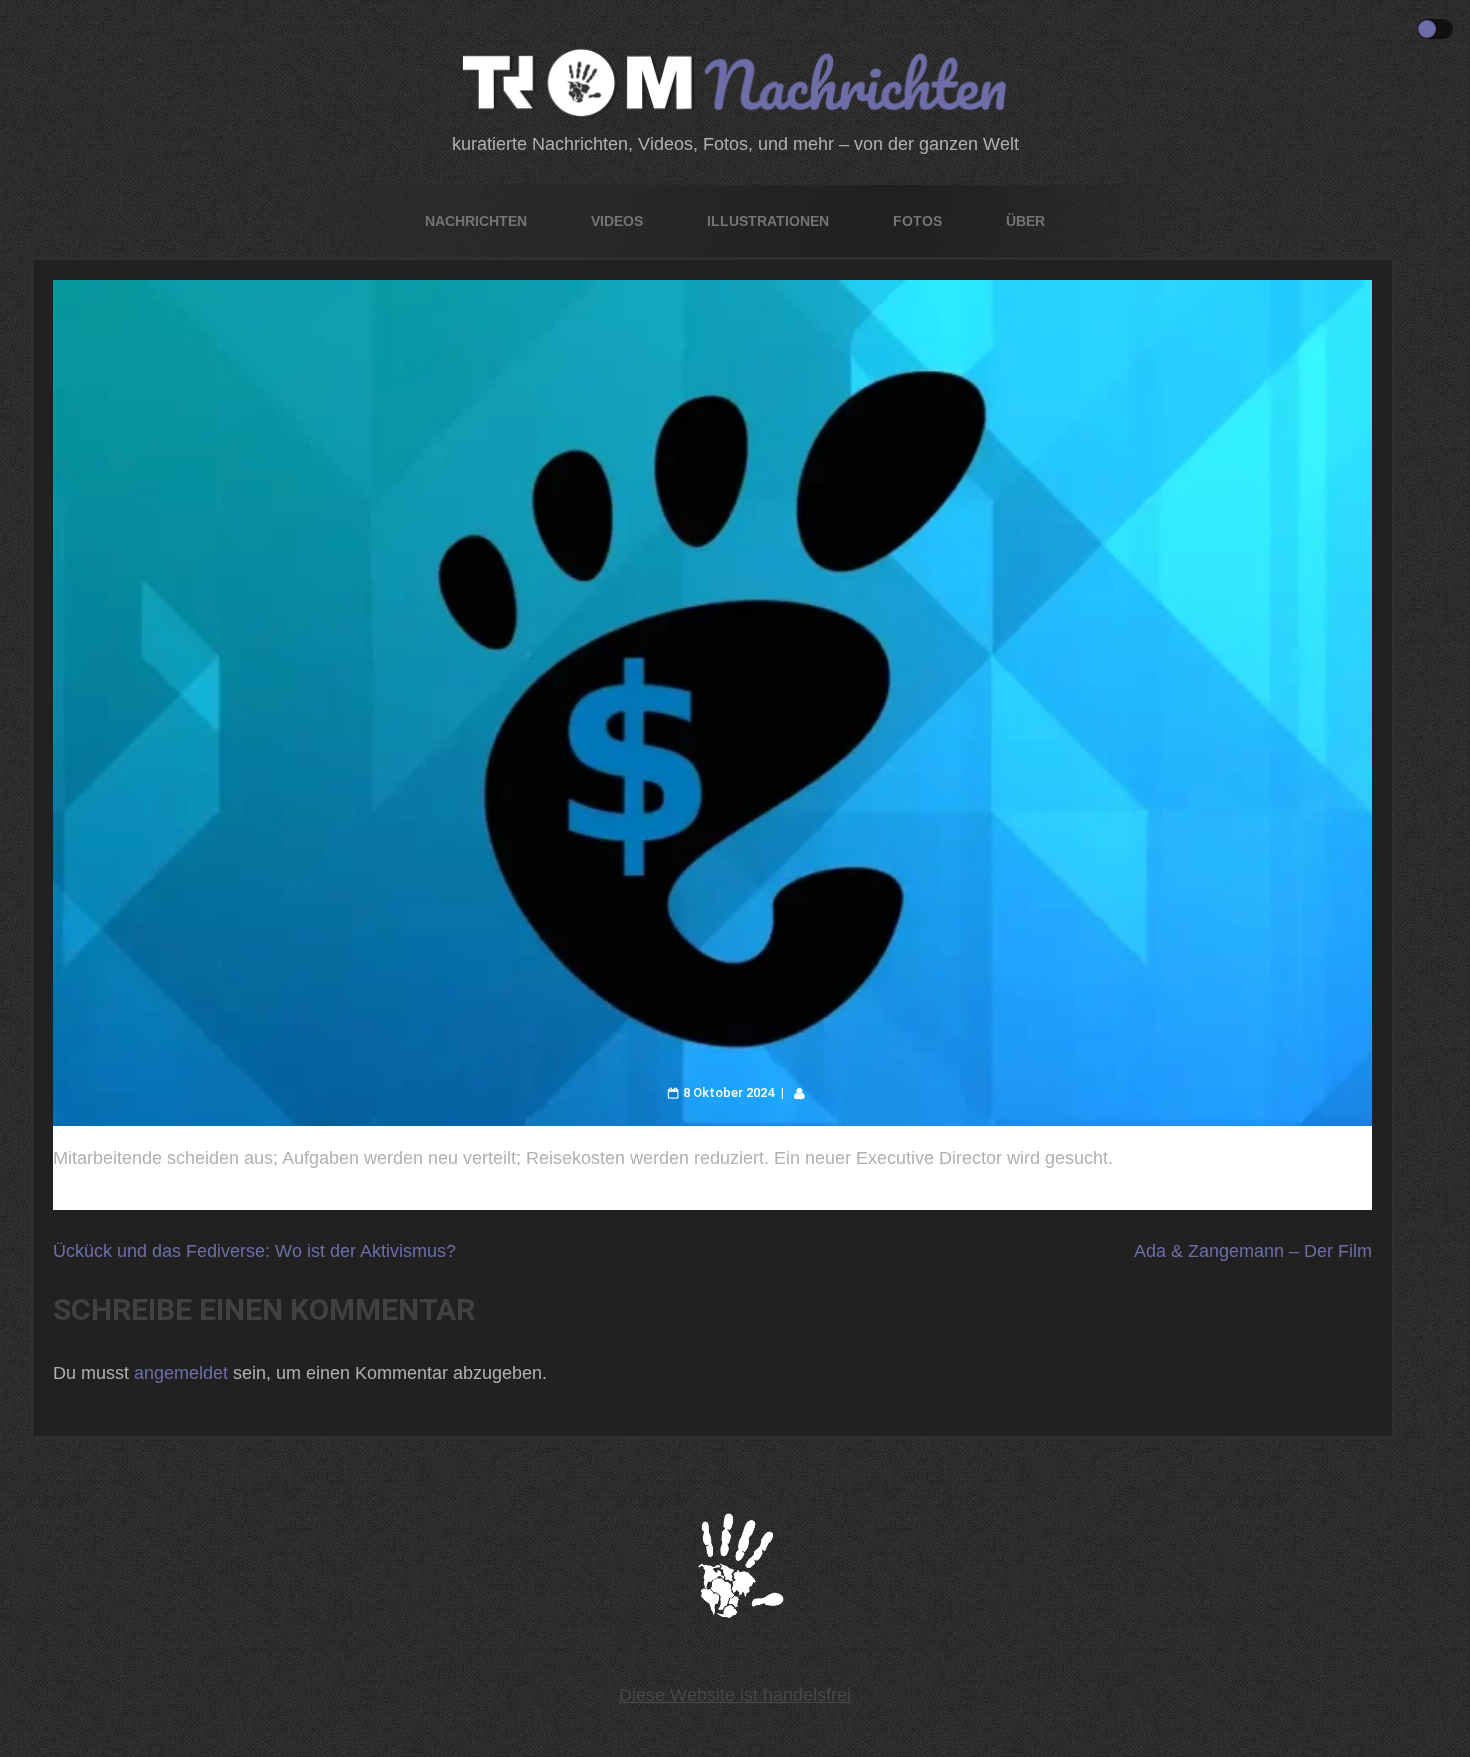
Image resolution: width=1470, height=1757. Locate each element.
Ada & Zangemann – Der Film (1253, 1251)
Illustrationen (768, 221)
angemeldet (181, 1373)
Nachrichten (476, 221)
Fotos (917, 221)
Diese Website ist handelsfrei (735, 1695)
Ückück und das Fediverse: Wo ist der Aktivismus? (254, 1251)
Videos (617, 221)
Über (1025, 221)
